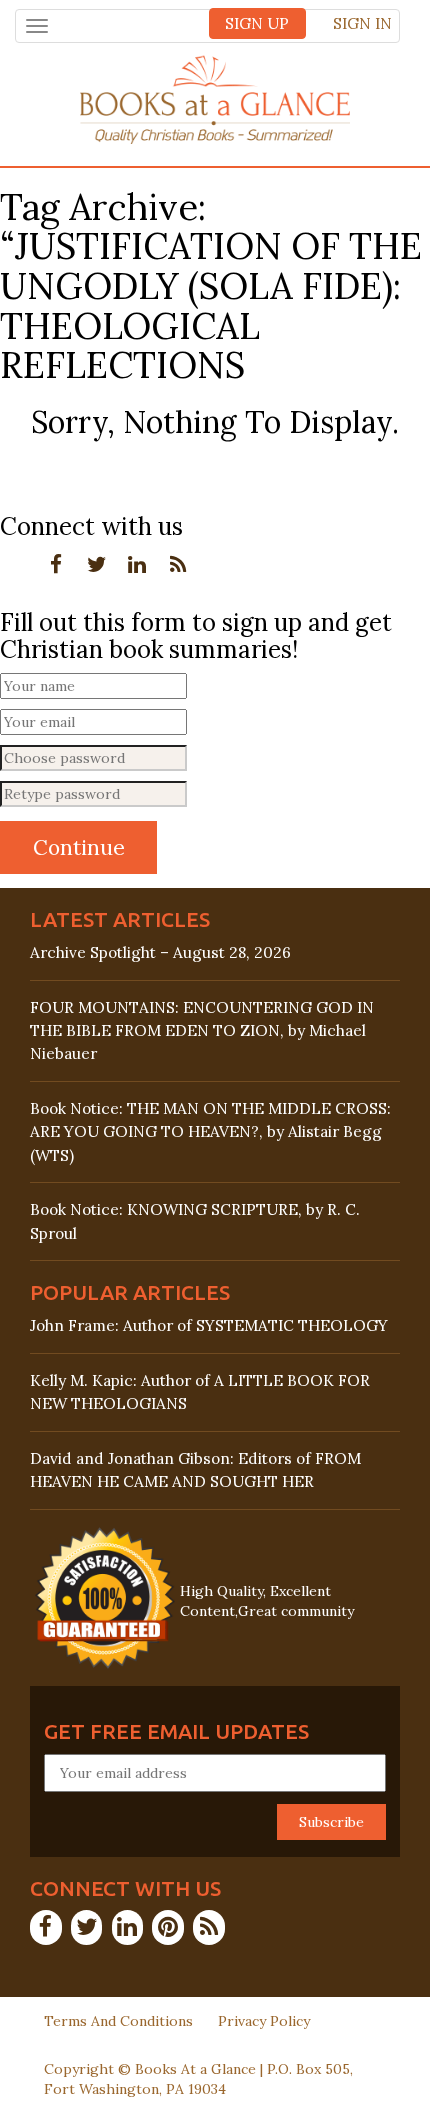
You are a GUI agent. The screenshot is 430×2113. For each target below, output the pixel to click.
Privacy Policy (264, 2021)
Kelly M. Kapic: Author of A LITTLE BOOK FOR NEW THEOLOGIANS (200, 1392)
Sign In (362, 23)
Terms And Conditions (118, 2021)
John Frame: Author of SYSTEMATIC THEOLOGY (209, 1325)
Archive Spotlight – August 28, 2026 (160, 952)
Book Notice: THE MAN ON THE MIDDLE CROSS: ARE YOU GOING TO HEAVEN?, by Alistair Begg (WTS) (210, 1131)
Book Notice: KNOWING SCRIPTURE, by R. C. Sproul (195, 1221)
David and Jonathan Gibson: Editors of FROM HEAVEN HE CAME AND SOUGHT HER (195, 1470)
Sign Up (257, 23)
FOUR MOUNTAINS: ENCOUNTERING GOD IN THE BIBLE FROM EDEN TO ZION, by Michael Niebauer (202, 1030)
